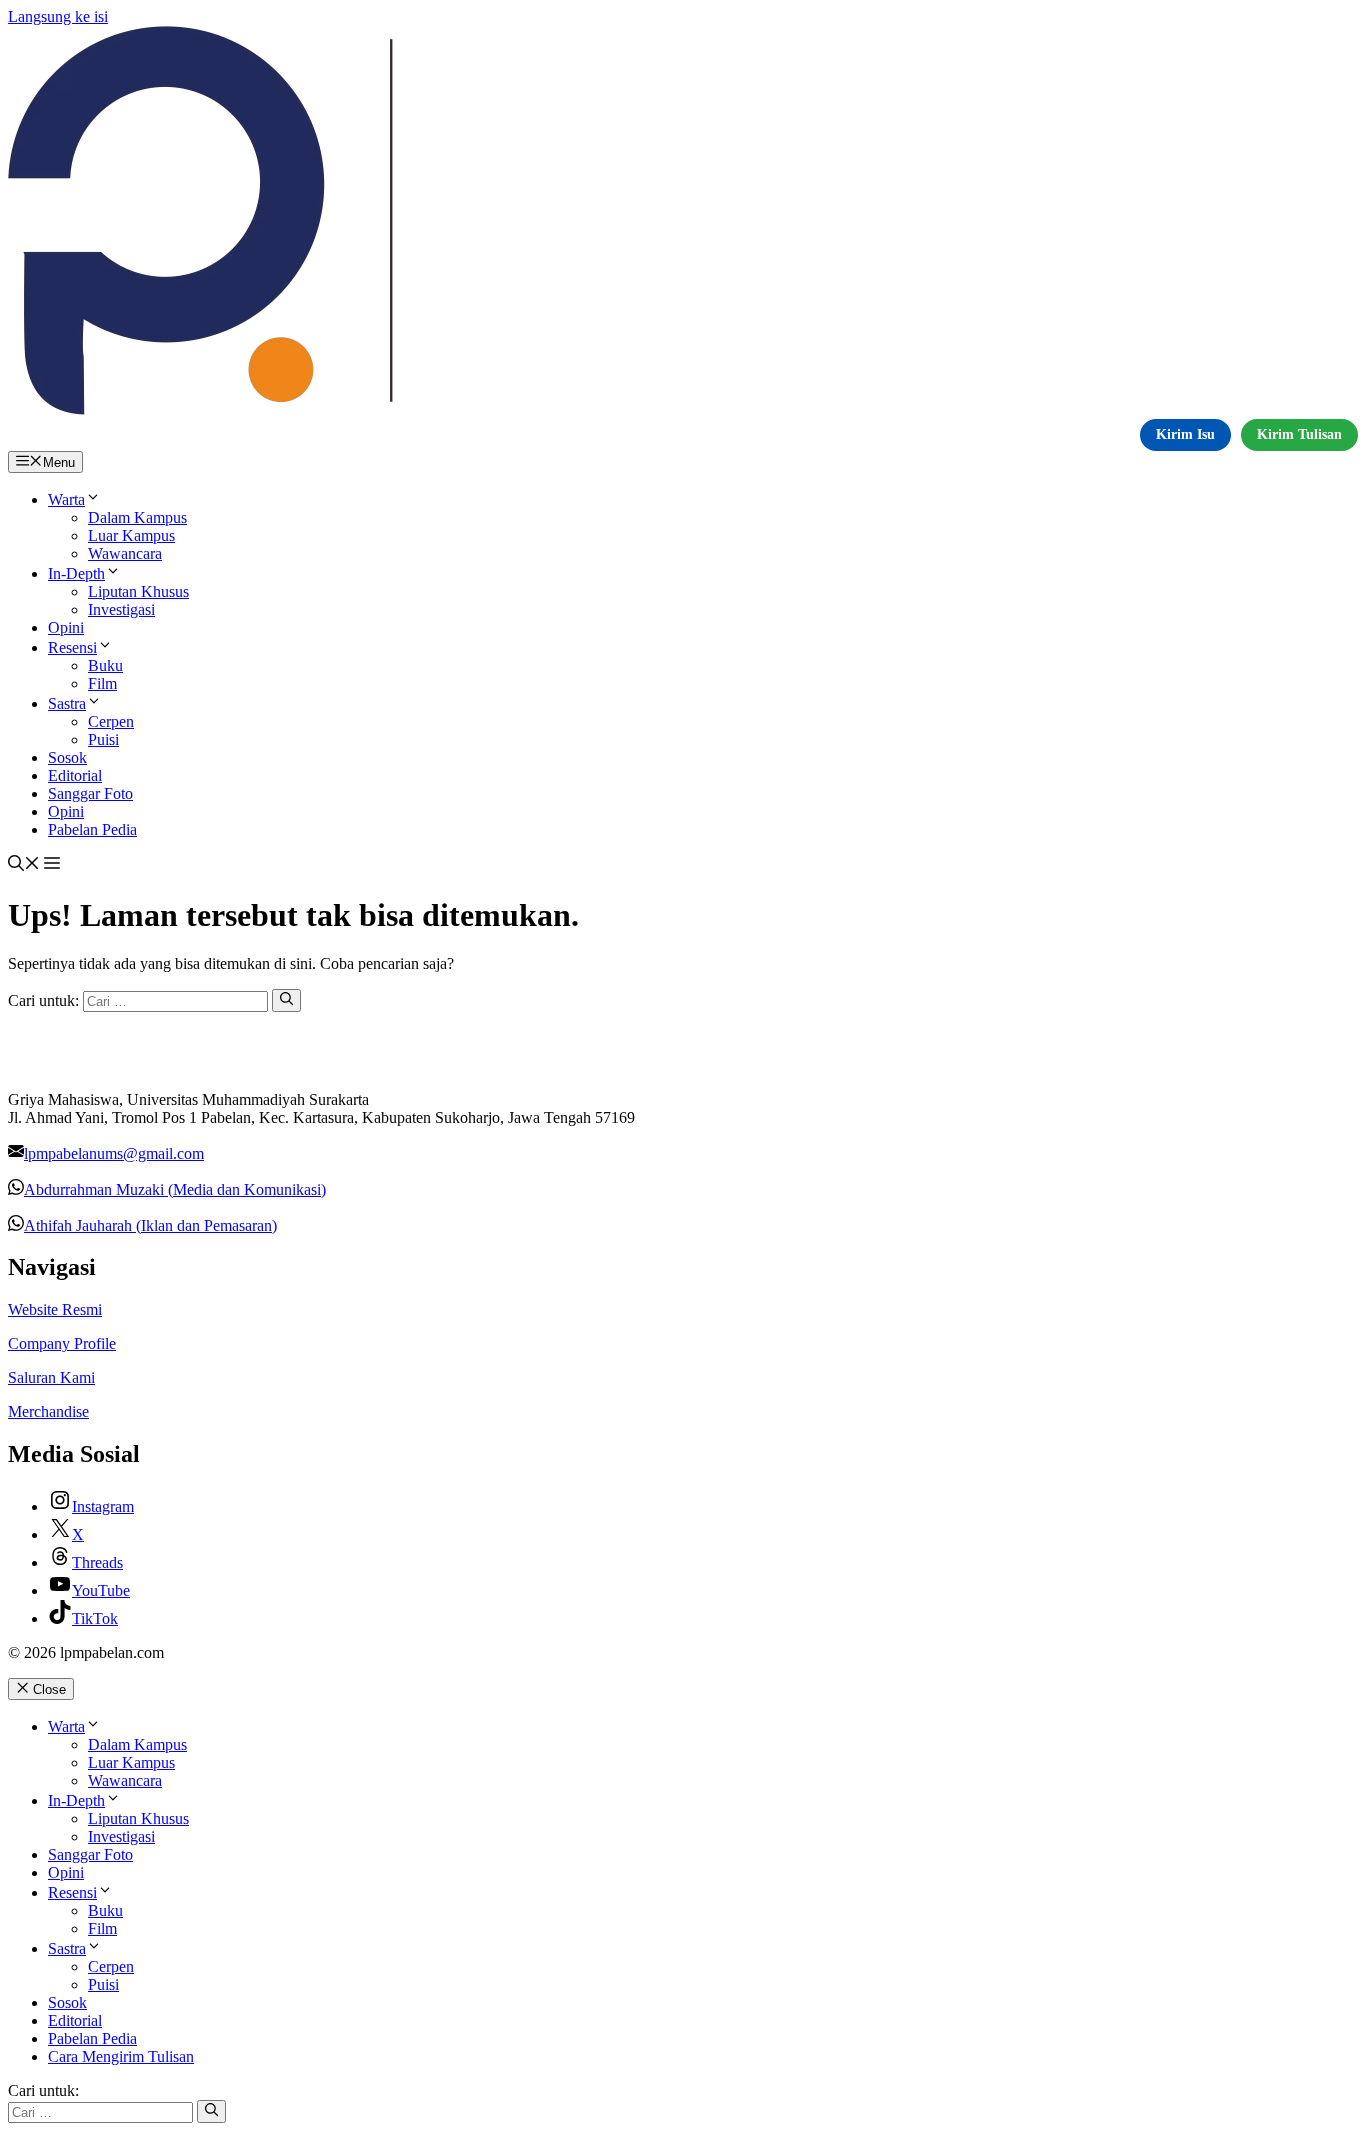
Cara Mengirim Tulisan (121, 2056)
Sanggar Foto (90, 793)
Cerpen (111, 721)
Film (102, 683)
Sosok (67, 757)
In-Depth (76, 573)
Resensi (72, 647)
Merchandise (48, 1411)
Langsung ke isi (58, 16)
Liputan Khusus (138, 591)
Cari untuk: (43, 2090)
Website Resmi (55, 1309)
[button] (24, 865)
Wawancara (125, 553)
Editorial (75, 775)
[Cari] (286, 1000)
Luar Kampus (131, 535)
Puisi (103, 739)
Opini (66, 627)
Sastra (67, 703)
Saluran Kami (51, 1377)
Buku (105, 665)
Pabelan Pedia (92, 829)
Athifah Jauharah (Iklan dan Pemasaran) (150, 1225)
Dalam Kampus (137, 517)
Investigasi (121, 609)
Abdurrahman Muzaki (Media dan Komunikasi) (175, 1189)
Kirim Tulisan (1299, 434)
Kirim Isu (1185, 434)
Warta (66, 499)
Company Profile (62, 1343)
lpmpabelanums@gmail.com (114, 1153)
